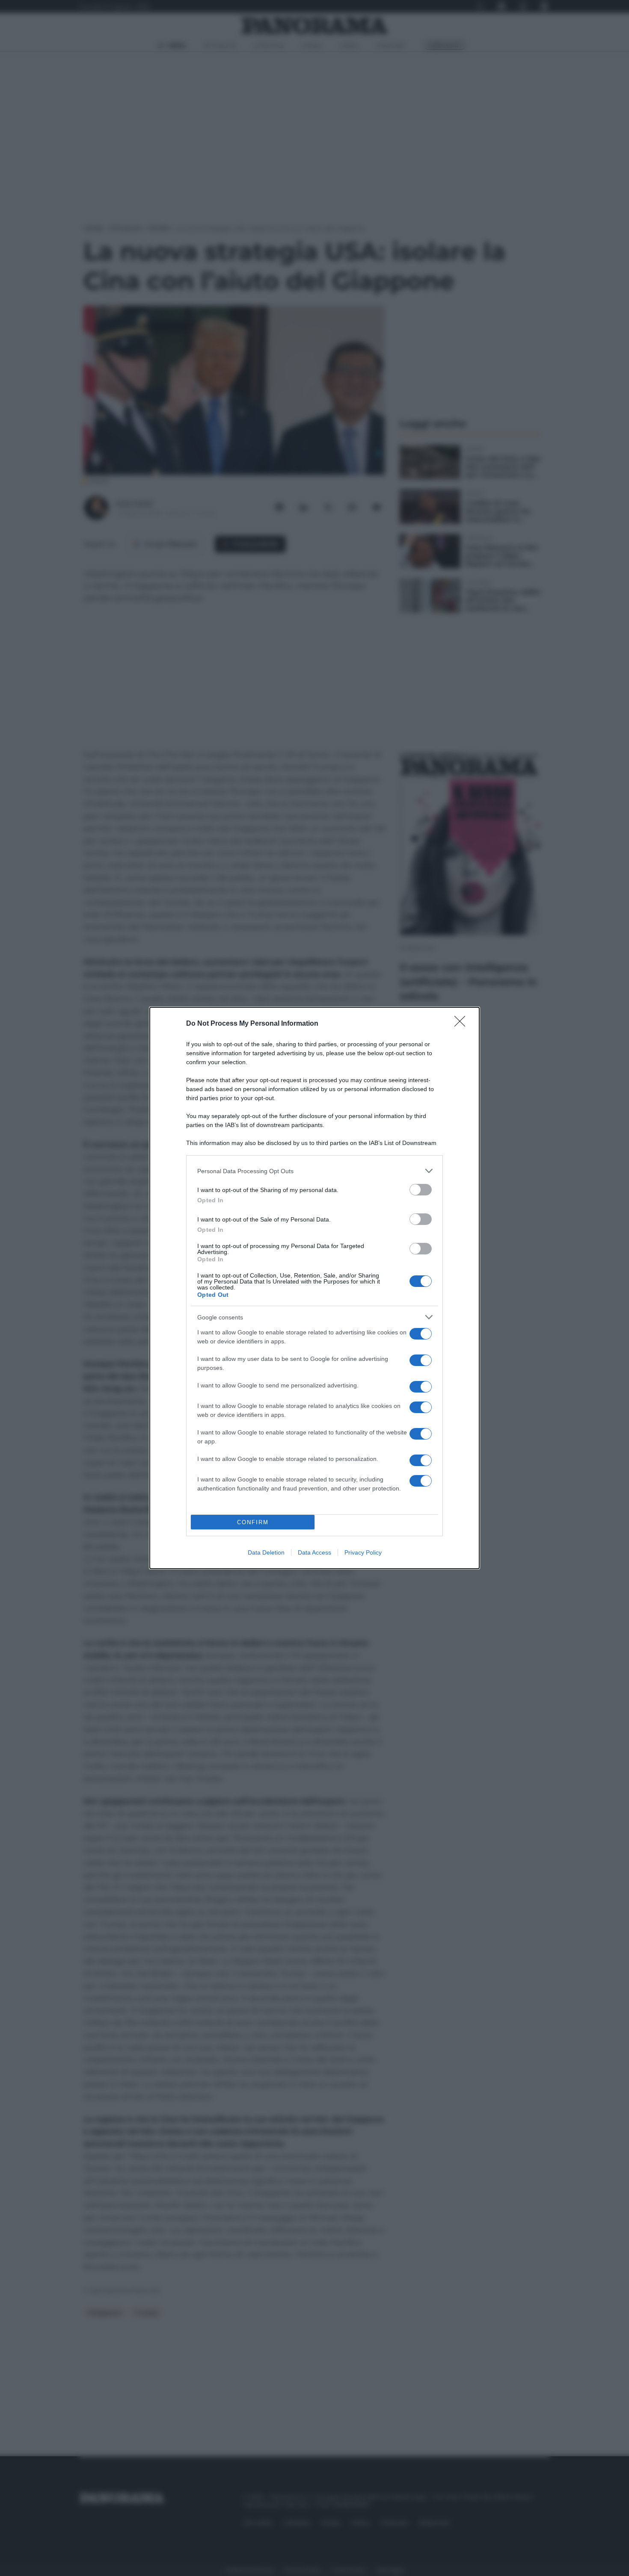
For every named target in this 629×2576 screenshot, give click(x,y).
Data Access (314, 1552)
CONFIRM (253, 1522)
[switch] (421, 1190)
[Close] (463, 1024)
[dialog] (314, 1288)
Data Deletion (266, 1552)
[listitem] (314, 1171)
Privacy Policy (363, 1552)
